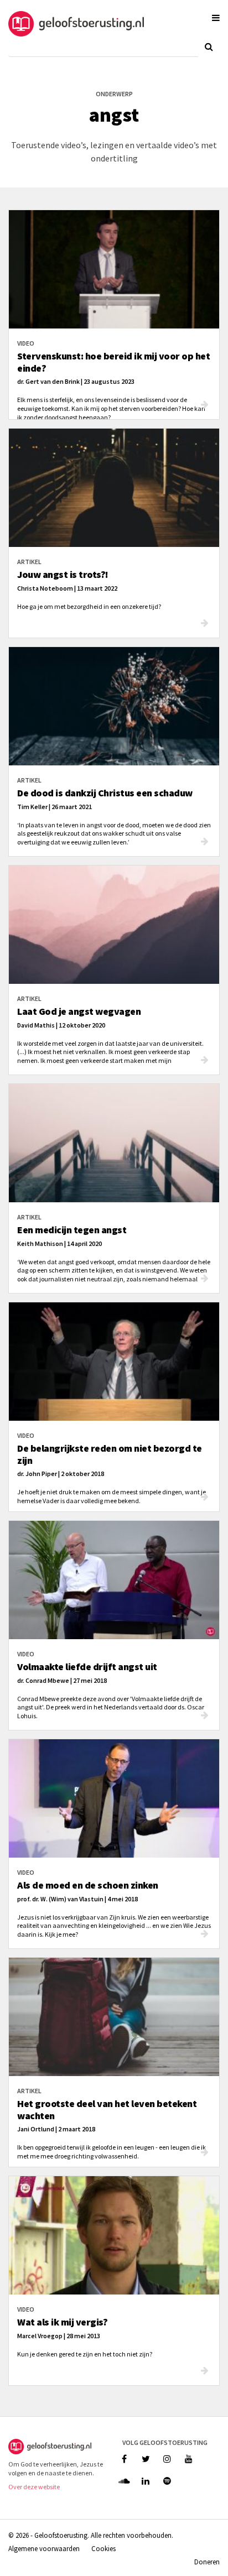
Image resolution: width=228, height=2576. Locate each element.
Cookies (103, 2548)
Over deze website (34, 2487)
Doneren (207, 2562)
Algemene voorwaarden (44, 2548)
